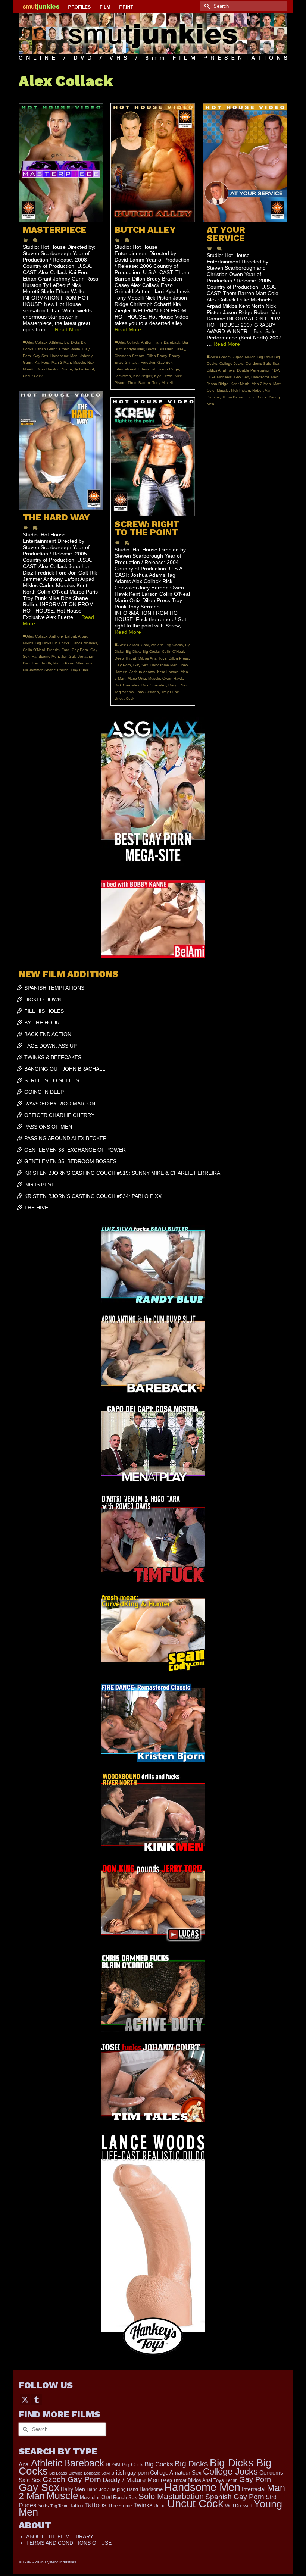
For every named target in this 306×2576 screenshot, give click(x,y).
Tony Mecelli (163, 383)
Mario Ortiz (137, 678)
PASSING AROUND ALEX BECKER (65, 1138)
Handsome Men (64, 356)
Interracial (147, 369)
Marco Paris (63, 663)
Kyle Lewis (163, 376)
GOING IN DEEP (44, 1092)
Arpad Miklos (244, 357)
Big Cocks (174, 645)
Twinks (143, 2505)
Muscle (79, 362)
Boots (151, 349)
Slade (67, 369)
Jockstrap (123, 376)
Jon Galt (68, 656)
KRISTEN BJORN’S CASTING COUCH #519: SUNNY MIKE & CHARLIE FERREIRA (122, 1173)
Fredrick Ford (58, 650)
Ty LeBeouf (84, 369)
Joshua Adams (142, 672)
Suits (43, 2506)
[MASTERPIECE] (61, 163)
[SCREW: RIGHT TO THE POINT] (153, 457)
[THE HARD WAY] (61, 450)
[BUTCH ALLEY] (153, 163)
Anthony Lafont (63, 636)
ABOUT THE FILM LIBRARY (60, 2536)
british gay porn (130, 2473)
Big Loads (58, 2473)
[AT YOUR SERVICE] (245, 163)
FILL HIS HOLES (44, 1011)
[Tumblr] (37, 2399)
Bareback (172, 342)
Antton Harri (151, 342)
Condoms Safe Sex (262, 364)
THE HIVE (36, 1208)
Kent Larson (168, 672)
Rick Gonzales (127, 685)
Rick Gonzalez (154, 685)
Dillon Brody (157, 356)
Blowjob (76, 2473)
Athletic (56, 342)
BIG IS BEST (39, 1184)
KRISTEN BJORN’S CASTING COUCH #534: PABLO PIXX (93, 1196)
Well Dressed (239, 2506)
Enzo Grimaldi (127, 362)
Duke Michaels (219, 377)
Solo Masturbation (171, 2496)
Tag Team (59, 2506)
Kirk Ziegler (143, 376)
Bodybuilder (134, 349)
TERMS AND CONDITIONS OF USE (69, 2543)
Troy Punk (79, 670)
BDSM (113, 2464)
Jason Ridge (168, 369)
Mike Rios (84, 663)
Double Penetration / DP (258, 370)
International (125, 369)
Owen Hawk (173, 678)
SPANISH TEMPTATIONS (54, 988)
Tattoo (76, 2506)
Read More (68, 329)
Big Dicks (191, 2464)
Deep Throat (125, 658)
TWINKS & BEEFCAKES (53, 1057)
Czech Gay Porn (72, 2479)
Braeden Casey (172, 349)
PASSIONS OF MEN (48, 1127)
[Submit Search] (206, 6)
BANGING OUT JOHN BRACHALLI (65, 1069)
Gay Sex (41, 356)
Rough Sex (178, 685)
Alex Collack (37, 342)
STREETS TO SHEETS (52, 1080)
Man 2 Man (61, 362)
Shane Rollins (56, 670)
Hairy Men (73, 2489)
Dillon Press (179, 658)
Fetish (232, 2480)
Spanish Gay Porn (235, 2497)
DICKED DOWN (43, 999)
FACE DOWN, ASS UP (51, 1046)
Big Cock (132, 2465)
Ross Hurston (48, 369)
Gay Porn (80, 650)
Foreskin (148, 362)
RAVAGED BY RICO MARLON (60, 1104)
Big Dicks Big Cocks (52, 643)
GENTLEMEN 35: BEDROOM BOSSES (70, 1161)
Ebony (174, 356)
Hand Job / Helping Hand (112, 2489)
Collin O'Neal (34, 650)
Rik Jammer (32, 670)
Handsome (151, 2489)
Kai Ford (42, 362)
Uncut (160, 2506)
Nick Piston (241, 390)
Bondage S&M (97, 2473)
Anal (145, 645)
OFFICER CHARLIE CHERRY (59, 1115)
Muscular (90, 2497)
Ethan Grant (46, 349)
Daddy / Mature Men (131, 2480)
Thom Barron (139, 383)
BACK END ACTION (48, 1034)
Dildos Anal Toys (221, 370)
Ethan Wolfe (70, 349)
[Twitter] (25, 2399)
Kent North (240, 384)
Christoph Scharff (129, 356)
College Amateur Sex (176, 2472)
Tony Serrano (147, 692)
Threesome (120, 2506)
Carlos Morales (84, 643)
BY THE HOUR (42, 1023)
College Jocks (231, 364)
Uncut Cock (33, 376)
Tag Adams (124, 692)
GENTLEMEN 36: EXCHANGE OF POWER (75, 1150)
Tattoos (96, 2505)
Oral (106, 2497)
